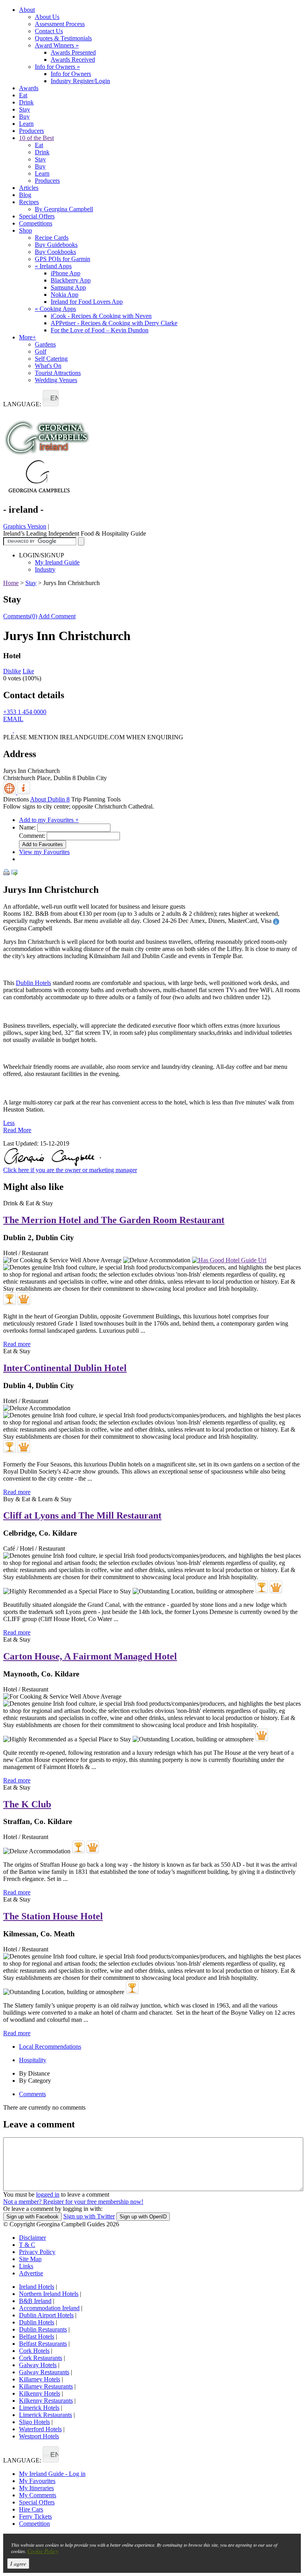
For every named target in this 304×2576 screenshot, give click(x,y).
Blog (25, 195)
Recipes (29, 202)
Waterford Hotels (40, 2429)
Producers (31, 131)
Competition (34, 2524)
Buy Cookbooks (55, 252)
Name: (27, 827)
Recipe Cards (52, 238)
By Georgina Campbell (64, 209)
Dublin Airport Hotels (46, 2315)
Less (9, 1123)
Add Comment (57, 616)
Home (11, 583)
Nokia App (65, 295)
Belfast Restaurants (43, 2344)
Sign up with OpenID (143, 2217)
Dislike (12, 671)
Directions (16, 799)
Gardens (45, 344)
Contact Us (49, 31)
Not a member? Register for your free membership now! (73, 2202)
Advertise (31, 2273)
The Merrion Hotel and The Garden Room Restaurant (114, 1220)
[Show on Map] (10, 792)
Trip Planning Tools (96, 799)
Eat (23, 95)
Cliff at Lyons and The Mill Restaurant (82, 1515)
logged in (48, 2194)
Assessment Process (60, 24)
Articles (29, 188)
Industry (45, 569)
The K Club (27, 1804)
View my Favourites (44, 852)
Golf (41, 351)
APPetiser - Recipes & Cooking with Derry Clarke (114, 323)
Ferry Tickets (35, 2516)
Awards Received (73, 60)
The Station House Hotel (53, 1916)
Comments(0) (20, 616)
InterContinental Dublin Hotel (65, 1368)
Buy (24, 116)
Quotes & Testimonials (63, 38)
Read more (17, 1344)
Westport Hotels (39, 2436)
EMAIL (13, 719)
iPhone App (66, 273)
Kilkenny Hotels (40, 2393)
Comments (32, 2094)
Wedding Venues (56, 380)
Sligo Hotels (34, 2422)
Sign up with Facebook (32, 2217)
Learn (26, 124)
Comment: (32, 836)
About (27, 10)
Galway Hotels (38, 2365)
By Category (35, 2081)
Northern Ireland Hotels (49, 2294)
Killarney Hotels (40, 2379)
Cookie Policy (43, 2551)
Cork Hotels (34, 2351)
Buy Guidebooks (56, 245)
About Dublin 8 (50, 799)
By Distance (34, 2073)
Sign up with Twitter (89, 2216)
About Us (47, 17)
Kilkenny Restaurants (46, 2401)
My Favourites (37, 2481)
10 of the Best (36, 138)
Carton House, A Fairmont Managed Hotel (90, 1656)
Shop (26, 230)
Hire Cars (31, 2509)
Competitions (36, 223)
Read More (17, 1130)
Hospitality (33, 2060)
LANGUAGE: (22, 404)
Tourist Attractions (58, 373)
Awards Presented (73, 52)
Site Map (30, 2259)
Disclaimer (32, 2238)
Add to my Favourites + (49, 820)
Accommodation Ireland (49, 2308)
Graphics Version (25, 526)
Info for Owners (57, 67)
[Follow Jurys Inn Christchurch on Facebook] (9, 730)
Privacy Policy (37, 2252)
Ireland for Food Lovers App (87, 302)
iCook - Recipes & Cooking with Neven (101, 316)
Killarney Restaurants (46, 2386)
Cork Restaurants (41, 2358)
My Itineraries (36, 2488)
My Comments (38, 2495)
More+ (28, 337)
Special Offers (37, 216)
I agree (18, 2564)
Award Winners (57, 45)
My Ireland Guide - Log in (52, 2474)
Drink (26, 102)
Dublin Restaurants (43, 2329)
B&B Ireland (35, 2301)
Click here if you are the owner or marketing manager (70, 1170)
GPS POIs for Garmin (63, 259)
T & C (27, 2245)
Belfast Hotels (37, 2336)
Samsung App (68, 287)
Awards (29, 88)
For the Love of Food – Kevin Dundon (100, 330)
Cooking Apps (55, 309)
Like (28, 671)
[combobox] (51, 398)
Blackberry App (71, 280)
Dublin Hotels (33, 983)
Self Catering (51, 359)
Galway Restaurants (44, 2372)
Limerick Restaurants (46, 2415)
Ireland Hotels (37, 2287)
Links (26, 2266)
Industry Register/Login (80, 81)
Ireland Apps (53, 266)
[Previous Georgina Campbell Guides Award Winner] (9, 1299)
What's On (48, 366)
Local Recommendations (50, 2047)
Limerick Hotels (39, 2408)
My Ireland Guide (57, 562)
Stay (25, 109)
